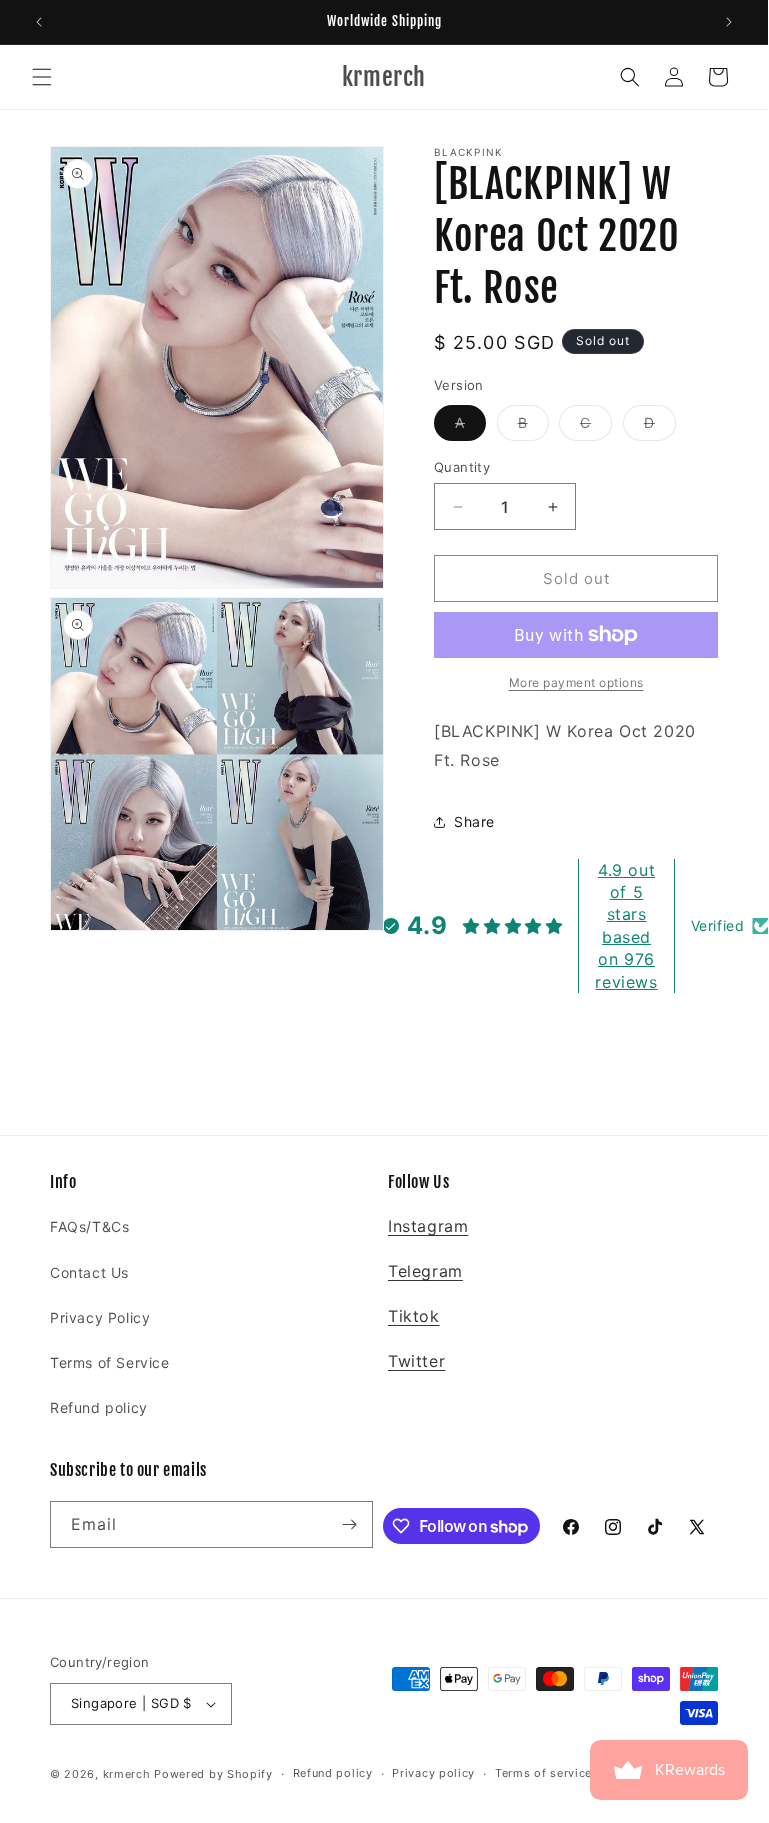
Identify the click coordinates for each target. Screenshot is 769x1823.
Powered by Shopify (213, 1774)
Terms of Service (110, 1362)
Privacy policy (433, 1773)
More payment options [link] (576, 682)
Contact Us (89, 1272)
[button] (42, 77)
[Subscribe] (350, 1524)
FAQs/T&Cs (89, 1226)
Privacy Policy (100, 1317)
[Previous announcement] (39, 22)
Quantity (462, 467)
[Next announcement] (729, 22)
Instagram (428, 1226)
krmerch (127, 1774)
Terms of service (543, 1773)
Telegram (425, 1271)
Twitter (416, 1361)
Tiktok (414, 1316)
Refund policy (99, 1407)
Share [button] (474, 821)
